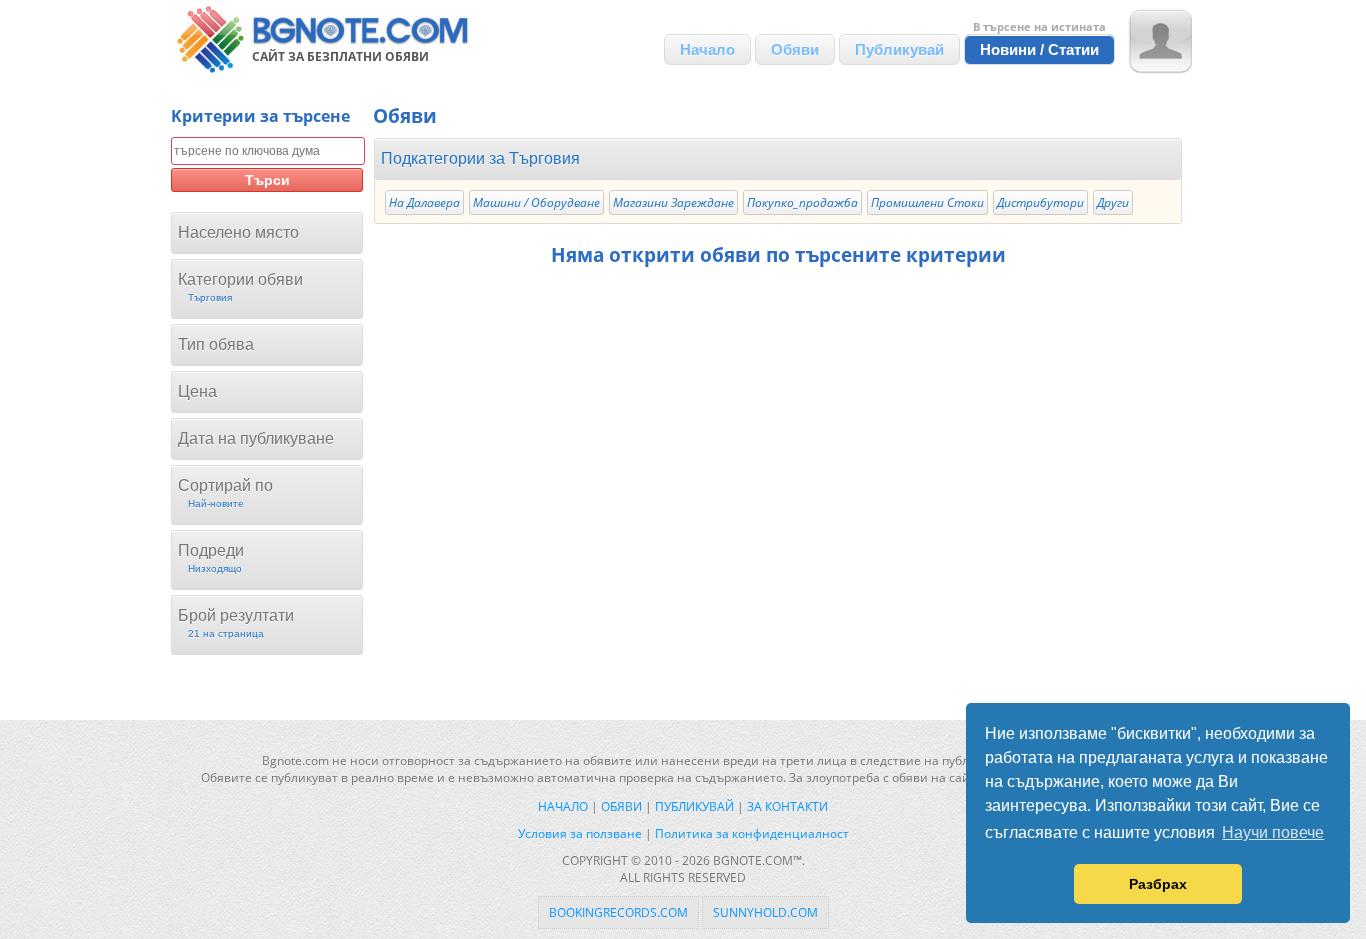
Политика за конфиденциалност (752, 833)
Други (1113, 202)
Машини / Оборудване (536, 202)
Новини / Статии (1039, 49)
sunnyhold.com (765, 912)
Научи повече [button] (1273, 832)
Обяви (795, 49)
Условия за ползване (580, 833)
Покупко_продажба (802, 202)
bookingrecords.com (618, 912)
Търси (267, 180)
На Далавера (424, 202)
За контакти (787, 806)
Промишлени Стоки (927, 202)
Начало (707, 49)
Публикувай (899, 49)
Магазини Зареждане (673, 202)
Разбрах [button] (1158, 884)
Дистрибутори (1040, 202)
